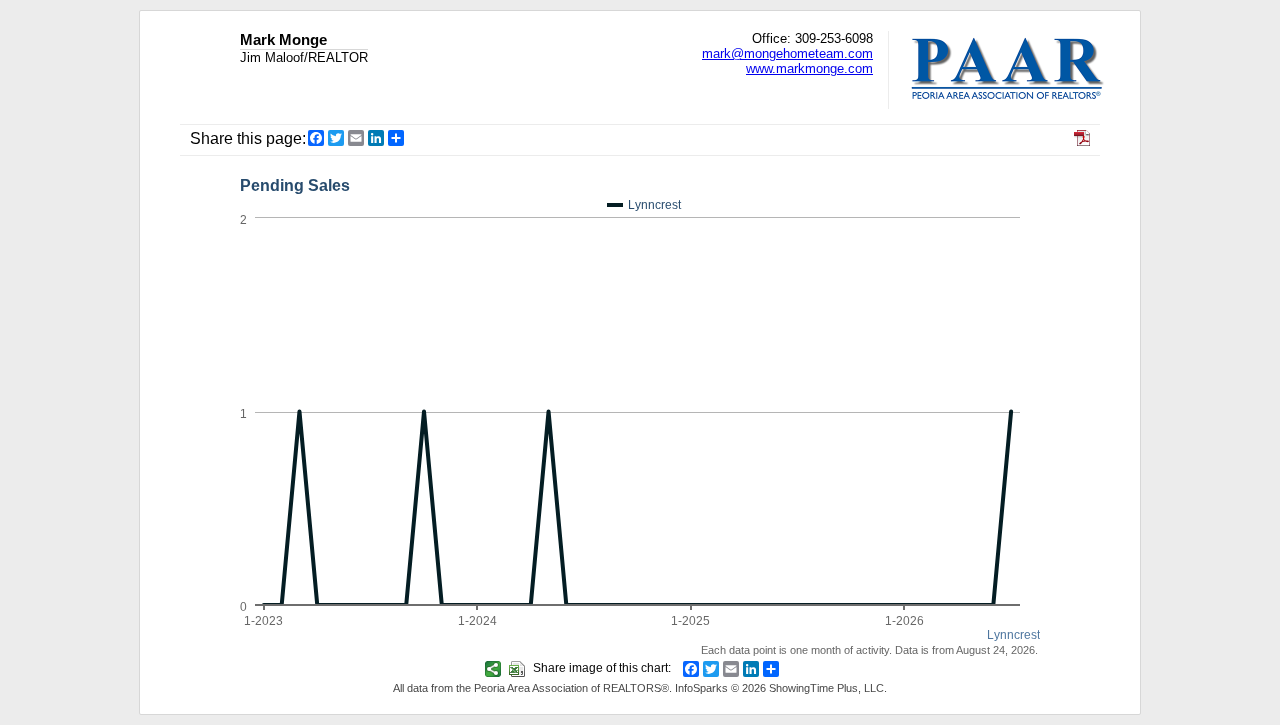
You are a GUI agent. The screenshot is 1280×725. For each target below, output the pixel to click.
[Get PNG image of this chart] (495, 668)
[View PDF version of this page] (1082, 140)
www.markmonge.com (809, 68)
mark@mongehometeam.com (787, 53)
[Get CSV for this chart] (519, 668)
